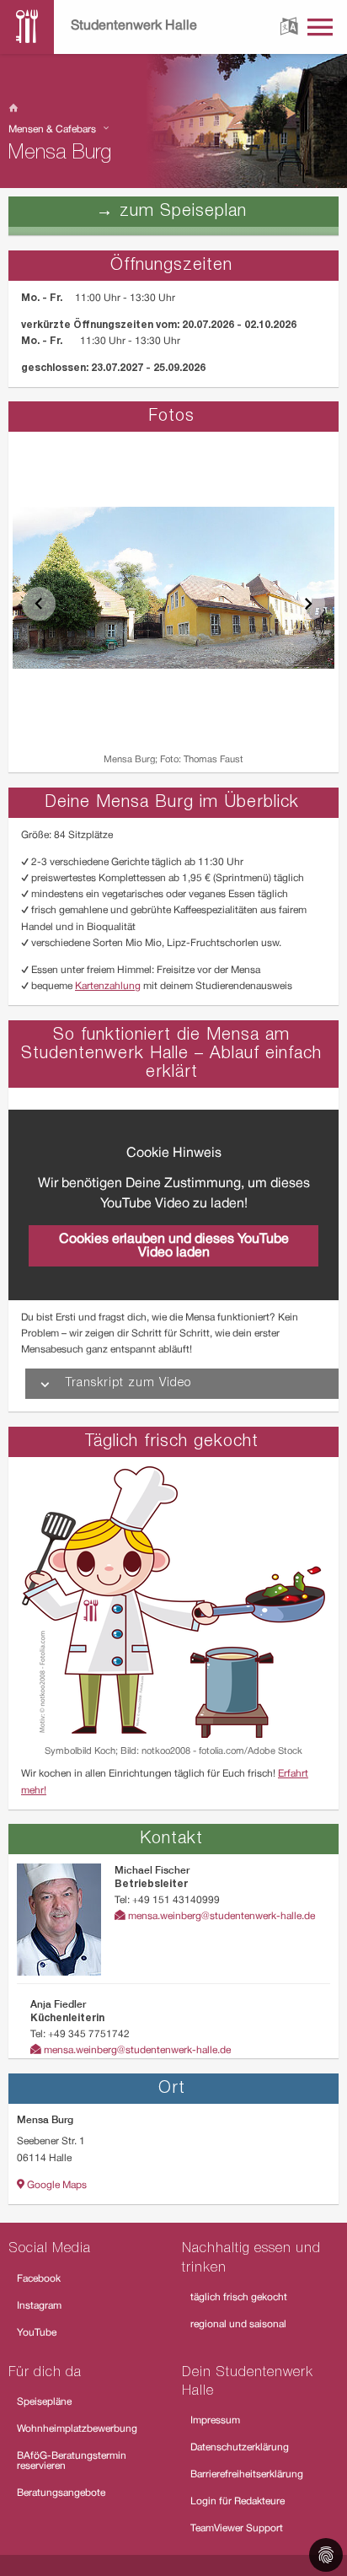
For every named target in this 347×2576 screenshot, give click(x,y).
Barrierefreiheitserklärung (247, 2474)
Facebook (39, 2279)
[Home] (173, 109)
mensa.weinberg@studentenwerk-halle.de (220, 1916)
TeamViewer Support (237, 2528)
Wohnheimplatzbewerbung (77, 2429)
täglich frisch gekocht (239, 2297)
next (308, 604)
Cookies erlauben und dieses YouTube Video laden (174, 1246)
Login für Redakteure (238, 2501)
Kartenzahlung (108, 986)
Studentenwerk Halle (134, 26)
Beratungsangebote (61, 2493)
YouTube (37, 2333)
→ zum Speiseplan (171, 212)
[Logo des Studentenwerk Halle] (27, 27)
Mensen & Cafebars (53, 129)
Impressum (215, 2420)
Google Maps (56, 2185)
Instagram (39, 2306)
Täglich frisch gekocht (172, 1442)
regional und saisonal (238, 2324)
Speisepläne (44, 2402)
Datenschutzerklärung (240, 2447)
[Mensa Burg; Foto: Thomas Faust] (173, 588)
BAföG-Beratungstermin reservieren (72, 2461)
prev (39, 604)
